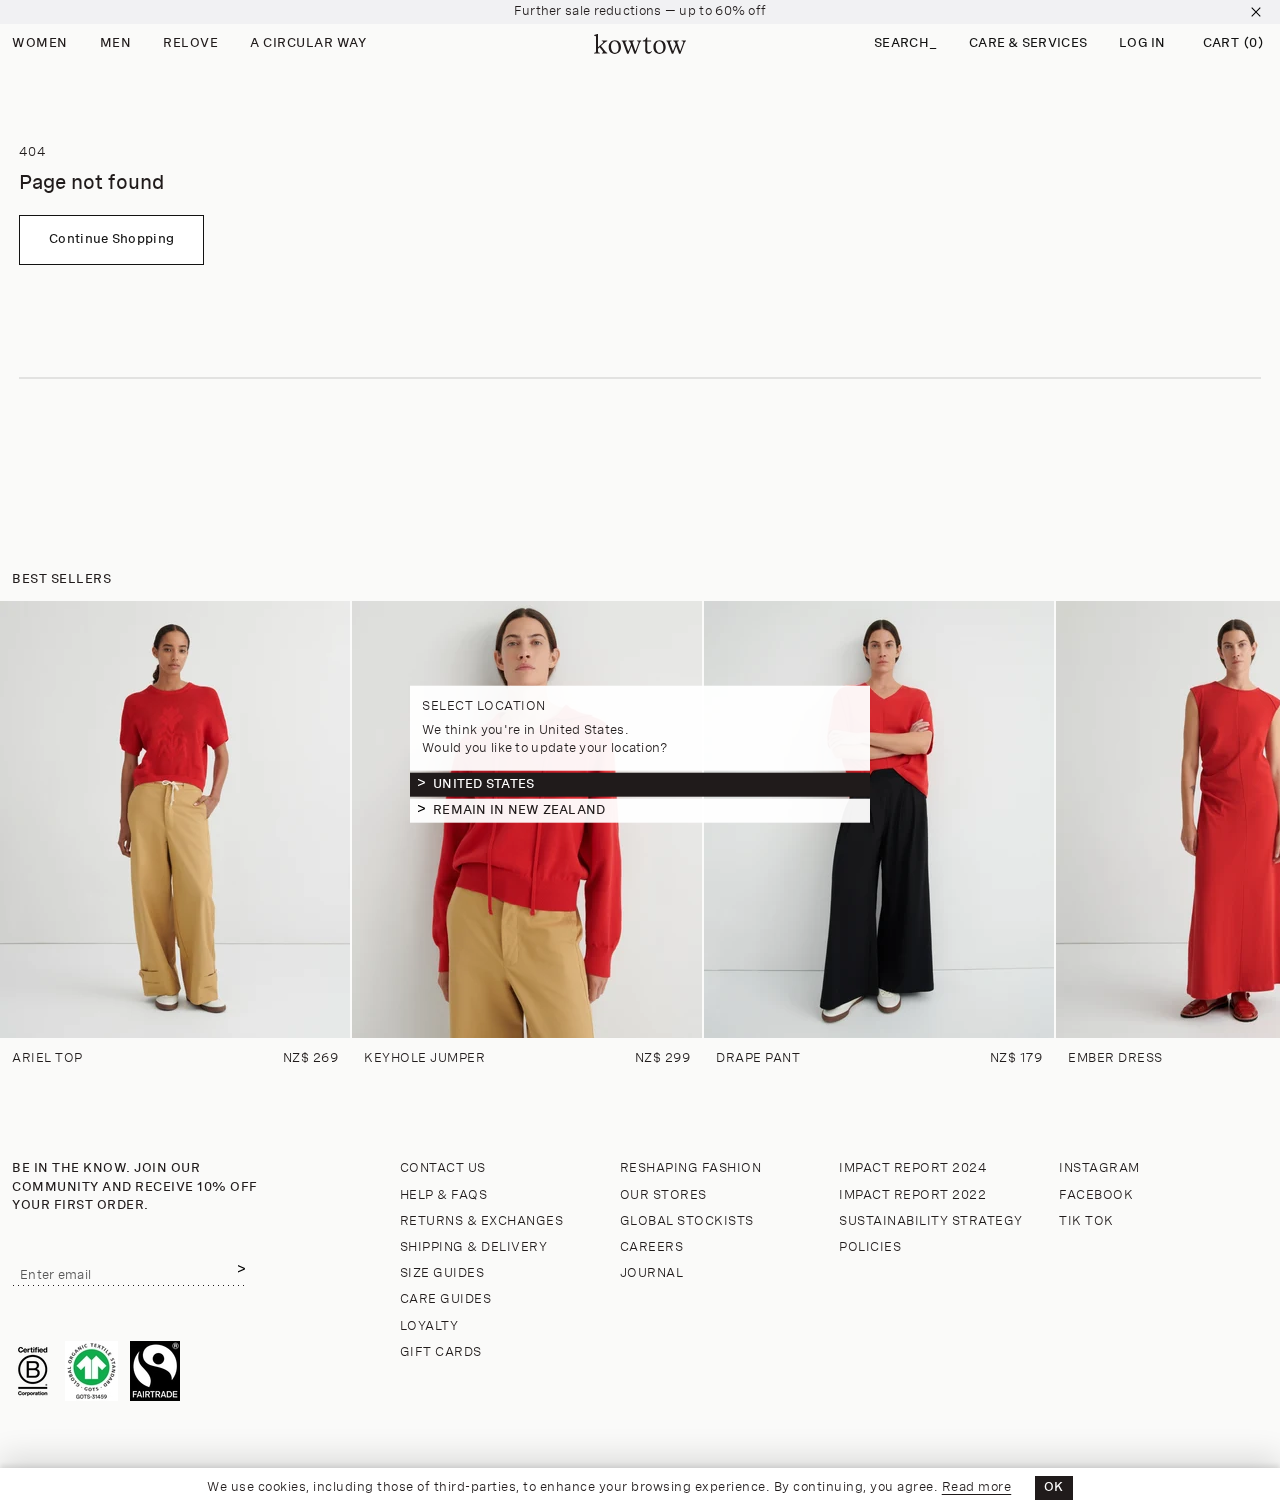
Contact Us (443, 1168)
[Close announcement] (1256, 12)
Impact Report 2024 (913, 1168)
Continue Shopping (111, 239)
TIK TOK (1086, 1221)
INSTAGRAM (1099, 1168)
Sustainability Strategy (931, 1221)
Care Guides (446, 1299)
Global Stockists (687, 1221)
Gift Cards (441, 1352)
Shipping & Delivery (474, 1247)
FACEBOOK (1096, 1195)
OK (1054, 1487)
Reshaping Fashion (691, 1168)
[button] (905, 44)
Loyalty (429, 1326)
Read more (977, 1487)
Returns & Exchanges (482, 1221)
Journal (652, 1273)
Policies (870, 1247)
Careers (652, 1247)
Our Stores (663, 1195)
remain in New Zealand (519, 809)
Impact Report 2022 (912, 1195)
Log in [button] (1142, 43)
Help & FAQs (444, 1195)
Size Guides (442, 1273)
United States (483, 783)
